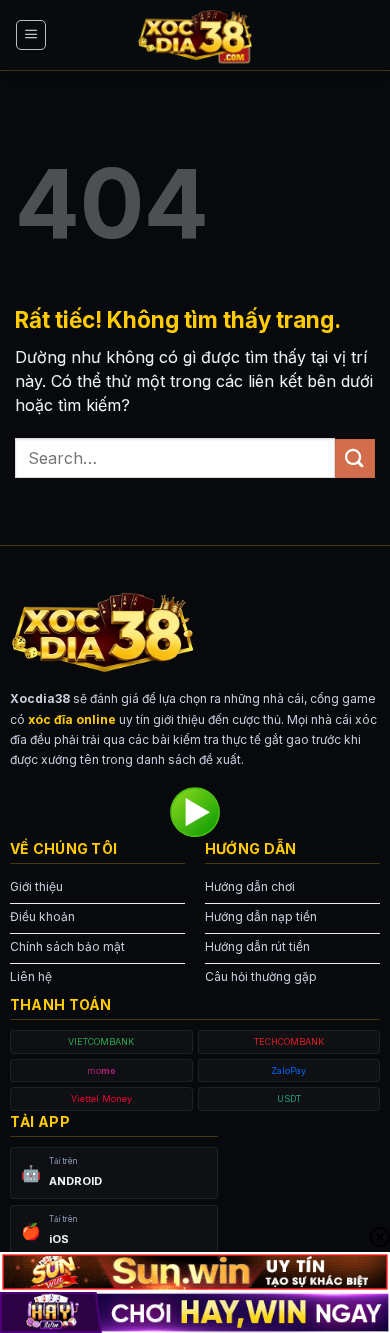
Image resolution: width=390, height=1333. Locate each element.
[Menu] (31, 35)
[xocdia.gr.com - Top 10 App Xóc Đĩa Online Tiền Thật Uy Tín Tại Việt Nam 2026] (195, 35)
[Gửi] (355, 458)
